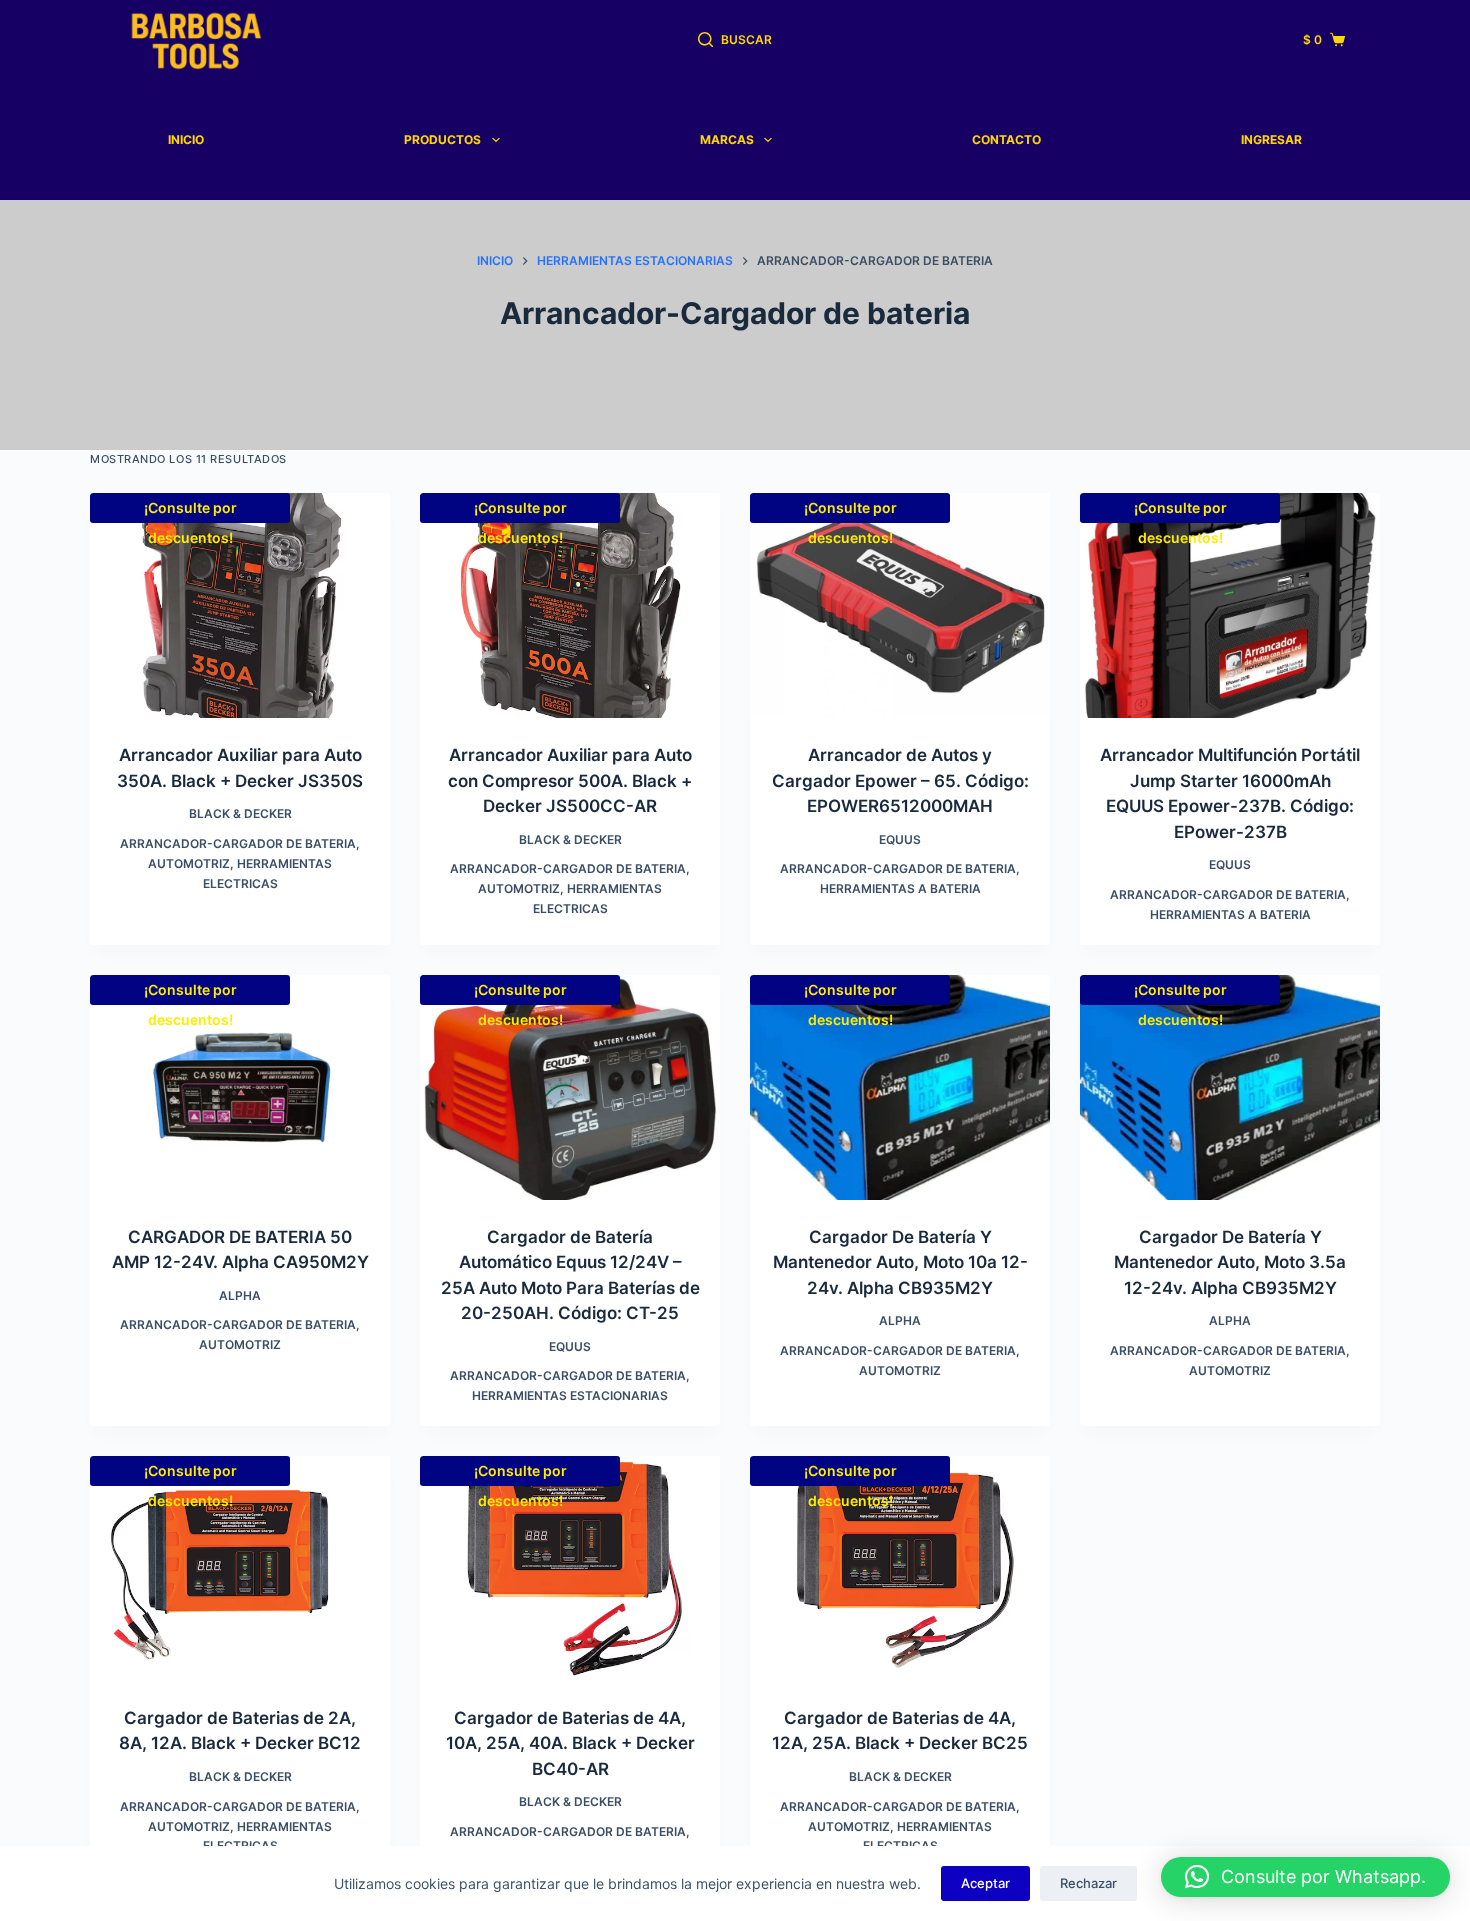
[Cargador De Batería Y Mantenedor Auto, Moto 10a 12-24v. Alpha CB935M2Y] (900, 1087)
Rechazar (1088, 1883)
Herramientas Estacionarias (570, 1395)
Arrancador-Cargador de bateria (238, 843)
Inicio (186, 139)
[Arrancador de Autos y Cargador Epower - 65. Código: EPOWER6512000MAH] (900, 605)
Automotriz (189, 863)
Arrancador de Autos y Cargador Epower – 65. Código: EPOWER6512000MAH (900, 780)
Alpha (240, 1295)
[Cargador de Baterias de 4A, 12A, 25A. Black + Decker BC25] (900, 1568)
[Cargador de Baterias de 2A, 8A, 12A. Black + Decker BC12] (240, 1568)
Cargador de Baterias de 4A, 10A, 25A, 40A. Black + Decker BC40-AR (570, 1743)
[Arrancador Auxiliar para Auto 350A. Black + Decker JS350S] (240, 605)
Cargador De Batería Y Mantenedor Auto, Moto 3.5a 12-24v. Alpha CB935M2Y (1230, 1262)
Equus (900, 839)
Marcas (727, 139)
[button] (1305, 1877)
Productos (442, 139)
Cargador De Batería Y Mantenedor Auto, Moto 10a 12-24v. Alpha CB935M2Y (900, 1262)
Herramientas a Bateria (900, 888)
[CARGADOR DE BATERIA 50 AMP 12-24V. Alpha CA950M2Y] (240, 1087)
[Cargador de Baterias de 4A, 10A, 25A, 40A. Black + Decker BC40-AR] (570, 1568)
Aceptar (985, 1883)
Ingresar (1271, 139)
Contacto (1006, 139)
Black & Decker (240, 813)
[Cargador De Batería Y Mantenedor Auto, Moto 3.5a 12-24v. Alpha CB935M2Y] (1230, 1087)
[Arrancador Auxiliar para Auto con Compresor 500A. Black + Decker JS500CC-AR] (570, 605)
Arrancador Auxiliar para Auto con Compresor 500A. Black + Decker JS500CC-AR (570, 780)
